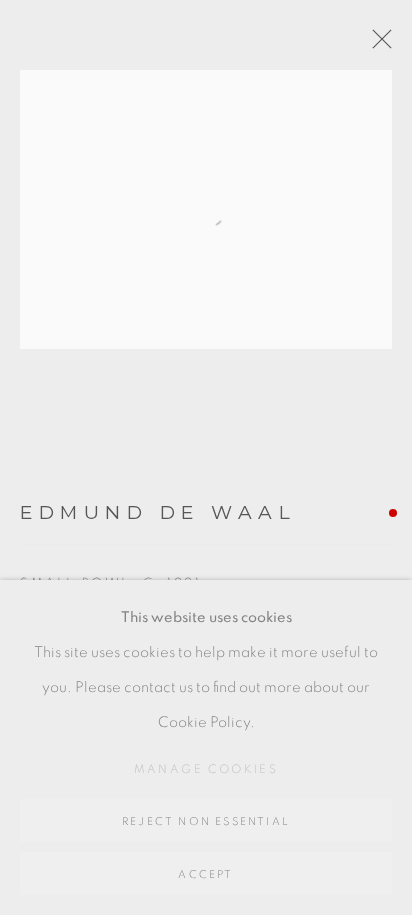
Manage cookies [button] (206, 769)
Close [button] (377, 45)
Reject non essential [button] (206, 821)
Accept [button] (205, 874)
